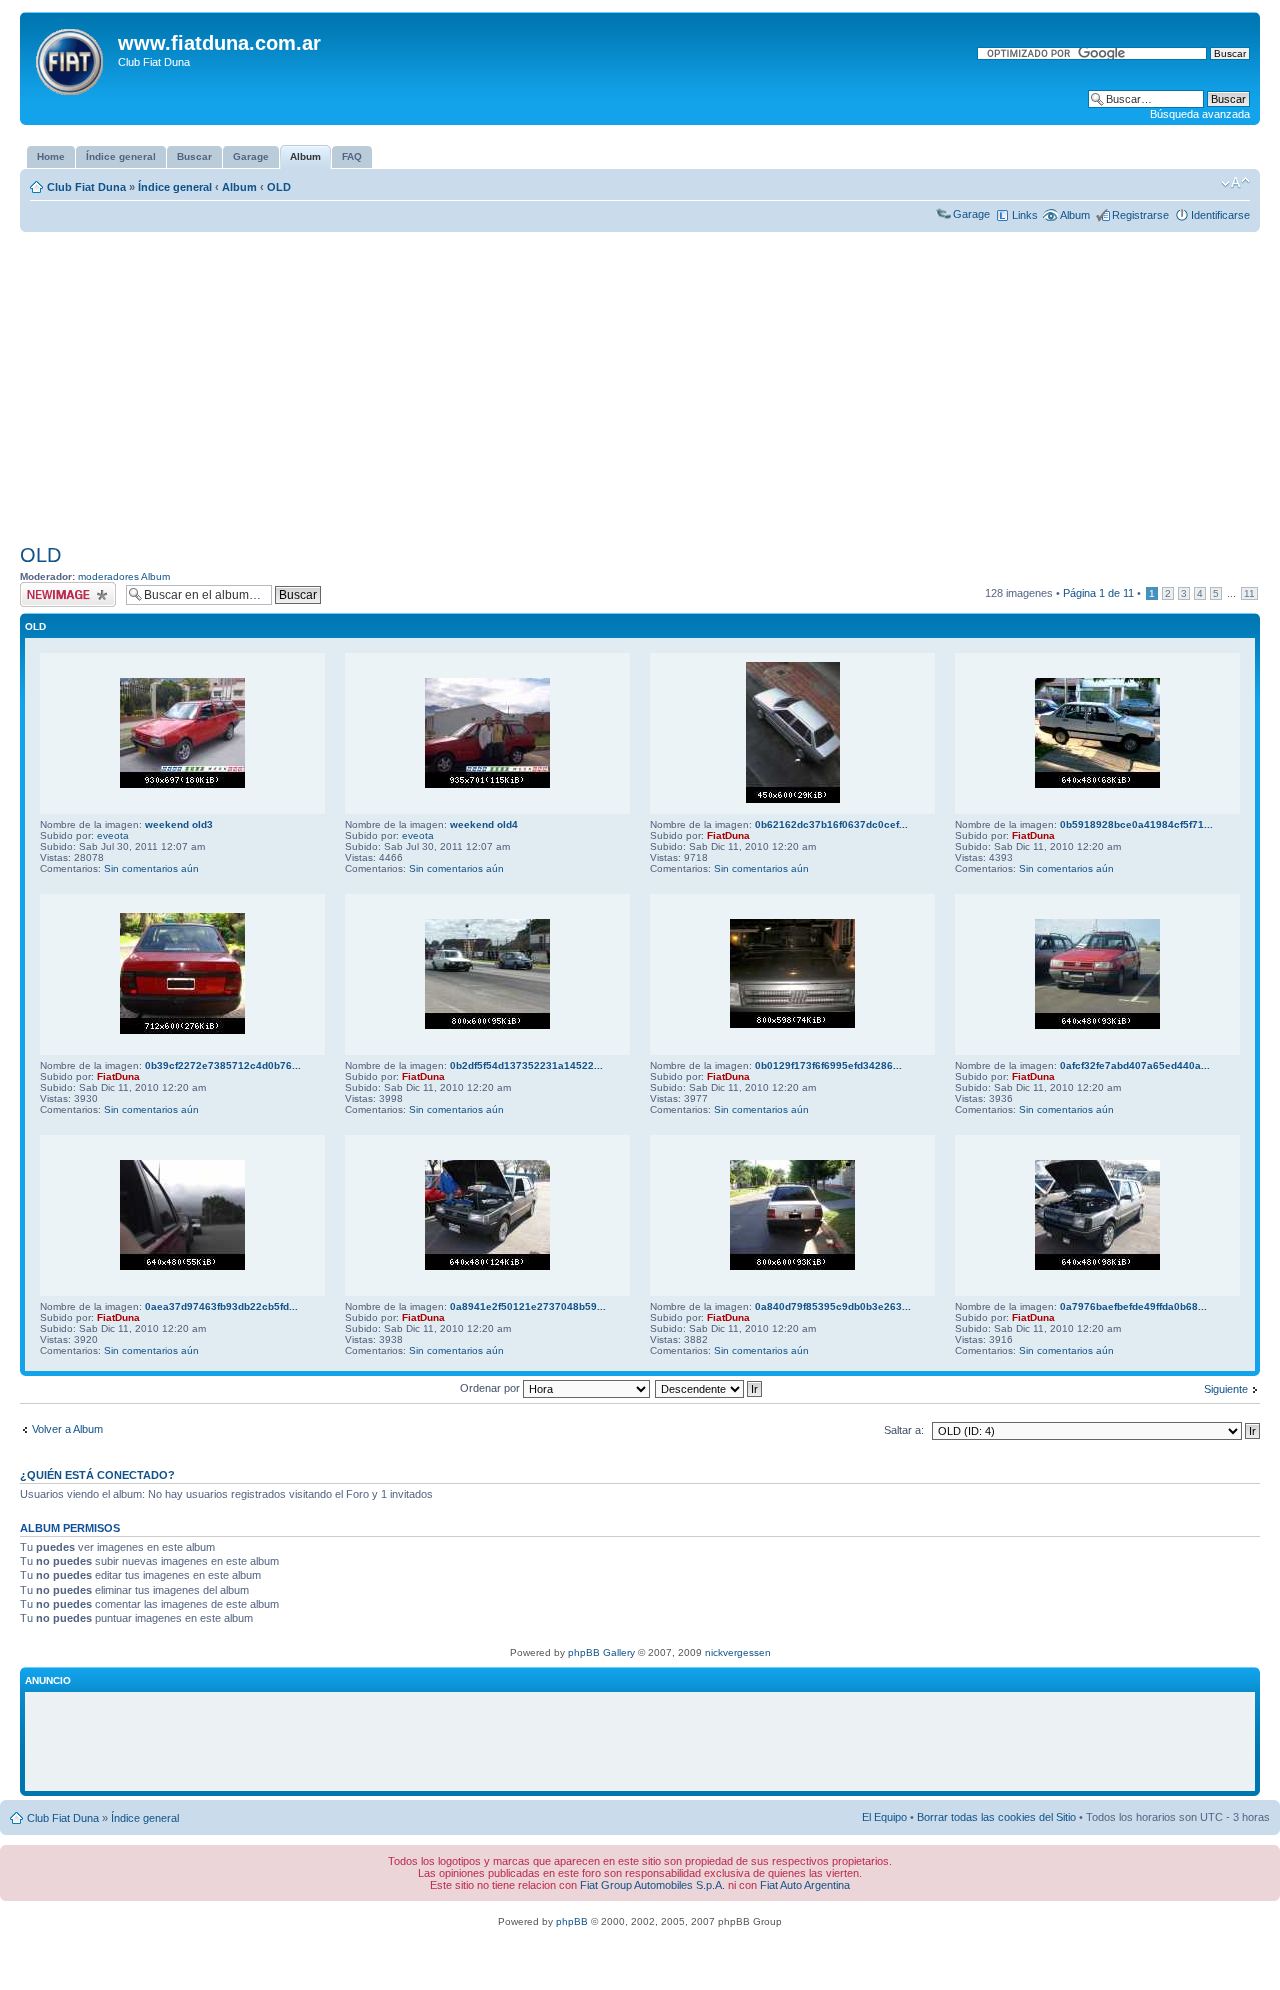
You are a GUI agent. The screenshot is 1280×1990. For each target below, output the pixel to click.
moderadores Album (124, 576)
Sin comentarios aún (151, 868)
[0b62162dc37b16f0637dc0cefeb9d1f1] (793, 799)
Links (1025, 215)
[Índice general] (71, 58)
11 (1249, 593)
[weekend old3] (182, 784)
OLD (279, 187)
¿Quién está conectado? (97, 1475)
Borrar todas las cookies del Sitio (996, 1817)
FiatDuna (728, 835)
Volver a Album (67, 1429)
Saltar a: (904, 1430)
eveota (113, 835)
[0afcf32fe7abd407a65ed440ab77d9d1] (1097, 1025)
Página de (1098, 593)
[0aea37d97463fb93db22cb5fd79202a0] (182, 1266)
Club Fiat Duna (86, 187)
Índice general (175, 187)
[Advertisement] (640, 388)
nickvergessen (738, 1652)
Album (239, 187)
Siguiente (1226, 1389)
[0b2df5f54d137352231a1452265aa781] (487, 1025)
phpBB (572, 1921)
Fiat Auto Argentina (805, 1885)
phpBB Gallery (601, 1652)
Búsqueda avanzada (1200, 114)
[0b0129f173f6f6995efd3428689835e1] (792, 1024)
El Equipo (884, 1817)
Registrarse (1140, 215)
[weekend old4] (487, 784)
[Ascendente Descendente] (709, 1388)
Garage (971, 214)
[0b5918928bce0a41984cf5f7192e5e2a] (1097, 784)
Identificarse (1220, 215)
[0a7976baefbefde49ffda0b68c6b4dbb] (1097, 1266)
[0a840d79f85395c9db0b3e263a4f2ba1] (792, 1266)
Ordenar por (491, 1388)
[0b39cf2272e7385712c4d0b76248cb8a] (182, 1030)
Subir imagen (51, 588)
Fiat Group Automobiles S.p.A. (652, 1885)
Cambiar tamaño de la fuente (1235, 183)
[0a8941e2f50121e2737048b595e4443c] (487, 1266)
